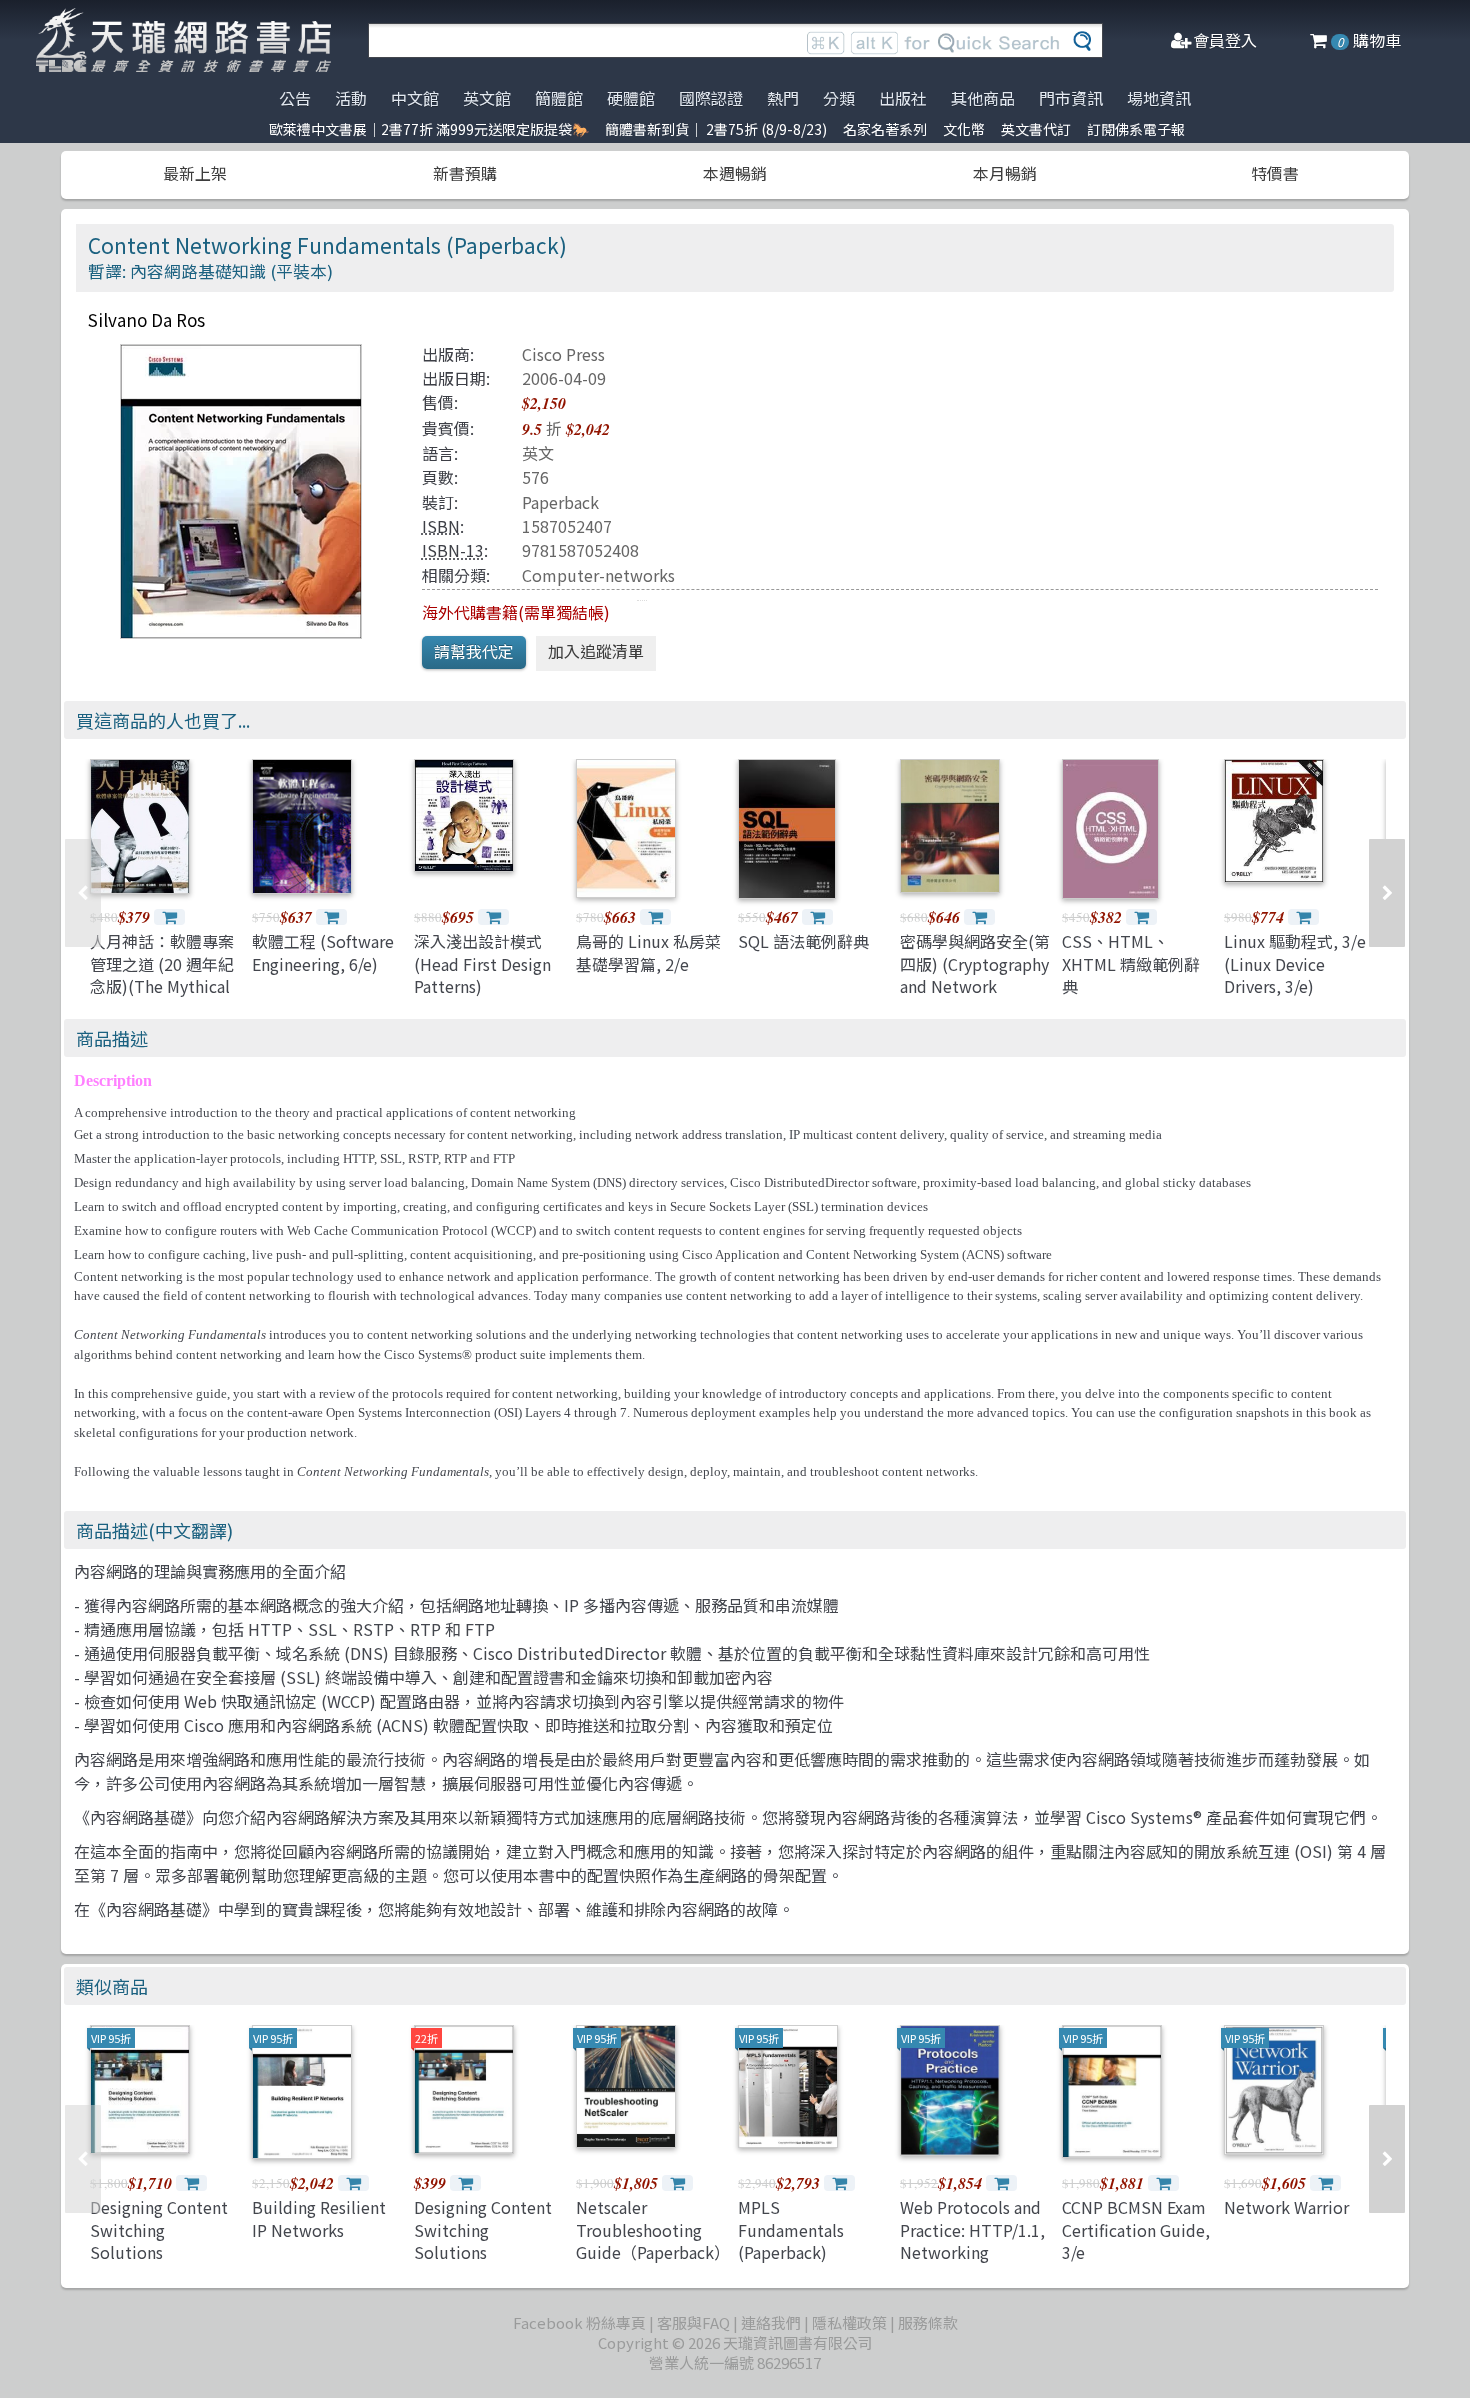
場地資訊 (1159, 98)
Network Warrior (1286, 2207)
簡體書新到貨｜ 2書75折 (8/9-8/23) (716, 129)
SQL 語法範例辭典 (803, 941)
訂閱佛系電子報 (1136, 129)
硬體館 (631, 98)
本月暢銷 (1005, 173)
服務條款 (928, 2322)
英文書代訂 (1036, 129)
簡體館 (559, 98)
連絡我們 (771, 2322)
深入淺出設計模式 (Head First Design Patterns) (482, 963)
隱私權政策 (849, 2322)
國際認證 (711, 98)
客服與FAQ (693, 2322)
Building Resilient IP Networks (319, 2218)
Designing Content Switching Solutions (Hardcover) (159, 2240)
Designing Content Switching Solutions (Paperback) (483, 2240)
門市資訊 (1071, 98)
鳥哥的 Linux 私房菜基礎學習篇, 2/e (648, 952)
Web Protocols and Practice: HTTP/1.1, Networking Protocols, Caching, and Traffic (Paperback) (972, 2263)
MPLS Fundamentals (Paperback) (791, 2229)
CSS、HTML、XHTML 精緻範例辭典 (1131, 963)
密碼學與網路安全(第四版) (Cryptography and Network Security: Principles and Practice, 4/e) (975, 986)
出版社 (903, 98)
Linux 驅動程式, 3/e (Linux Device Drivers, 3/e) (1295, 963)
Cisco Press (563, 354)
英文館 (487, 98)
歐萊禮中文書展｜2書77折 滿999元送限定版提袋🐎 (429, 129)
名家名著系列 (885, 129)
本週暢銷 (735, 173)
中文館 (415, 98)
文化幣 (964, 129)
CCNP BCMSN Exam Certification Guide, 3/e (1136, 2229)
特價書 (1275, 173)
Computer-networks (598, 575)
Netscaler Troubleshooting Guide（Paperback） (653, 2229)
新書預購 (465, 173)
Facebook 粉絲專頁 (579, 2322)
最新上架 (195, 173)
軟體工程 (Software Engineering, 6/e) (323, 952)
